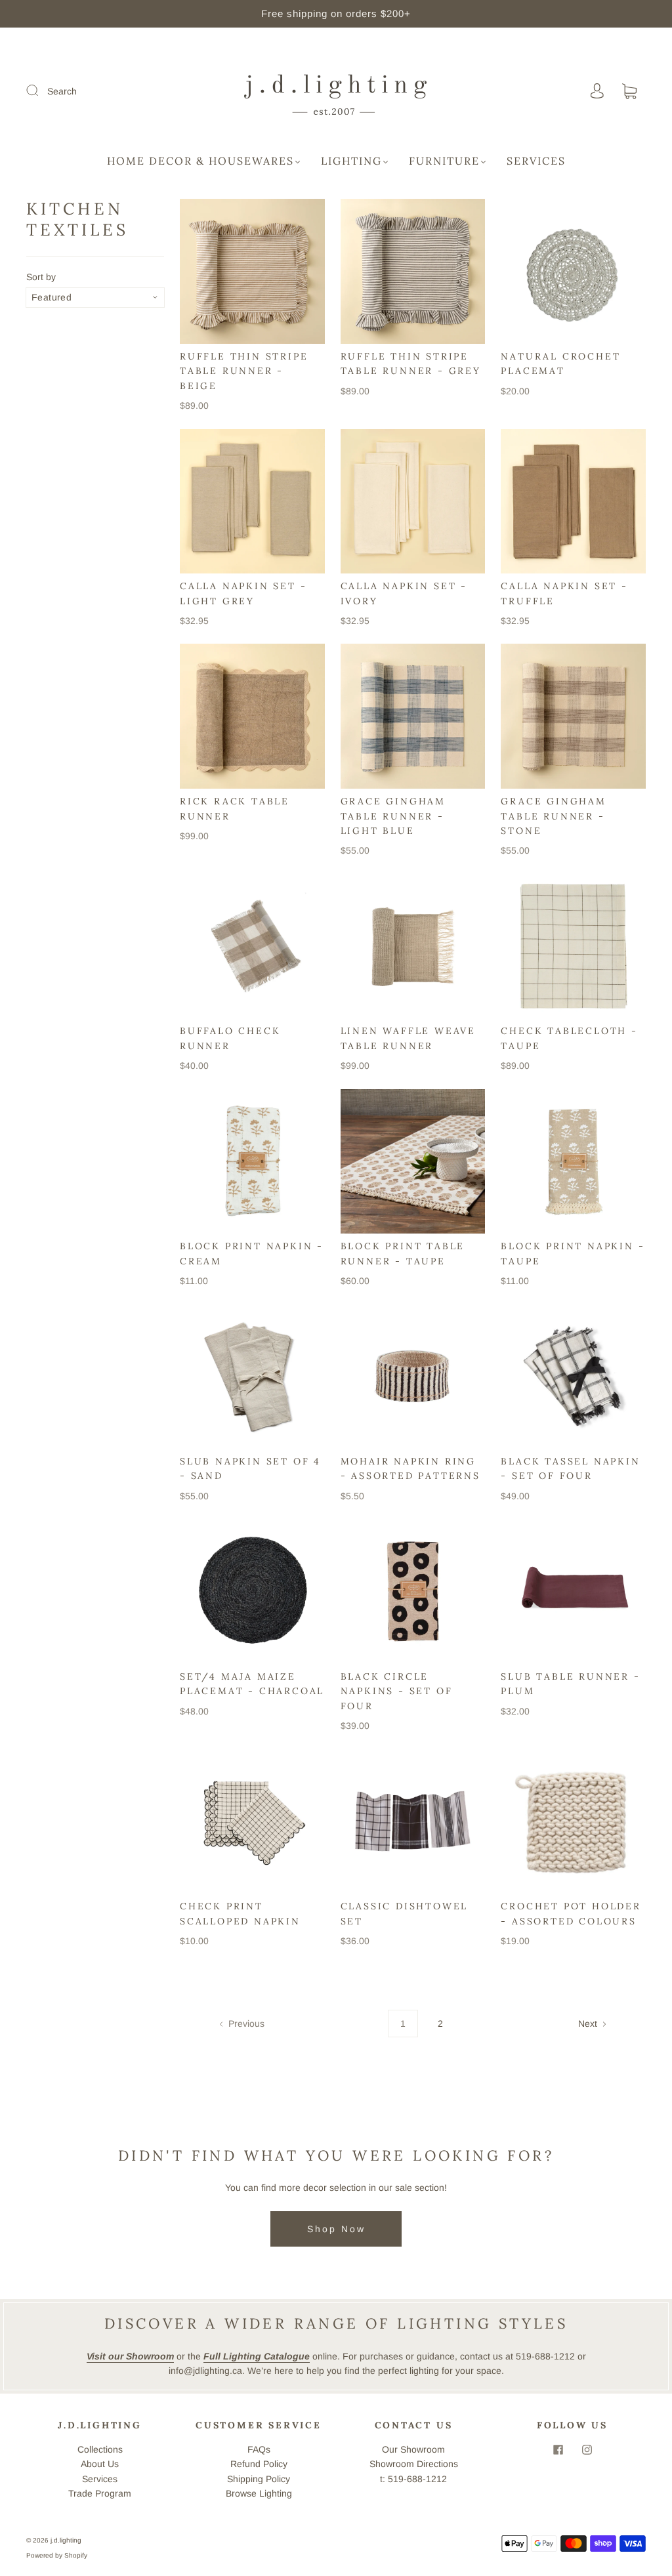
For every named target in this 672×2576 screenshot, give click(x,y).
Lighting (351, 161)
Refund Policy (259, 2464)
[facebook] (558, 2450)
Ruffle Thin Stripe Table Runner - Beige (244, 371)
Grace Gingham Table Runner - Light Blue (393, 816)
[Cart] (629, 92)
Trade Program (100, 2493)
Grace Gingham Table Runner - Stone (553, 816)
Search (62, 91)
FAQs (259, 2449)
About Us (100, 2464)
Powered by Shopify (57, 2555)
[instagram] (587, 2450)
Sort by (41, 277)
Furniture (444, 161)
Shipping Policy (259, 2479)
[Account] (597, 91)
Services (536, 161)
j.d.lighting (66, 2540)
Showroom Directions (414, 2464)
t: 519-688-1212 (413, 2479)
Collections (100, 2449)
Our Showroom (413, 2449)
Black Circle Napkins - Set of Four (397, 1691)
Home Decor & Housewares (200, 161)
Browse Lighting (259, 2493)
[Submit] (41, 91)
